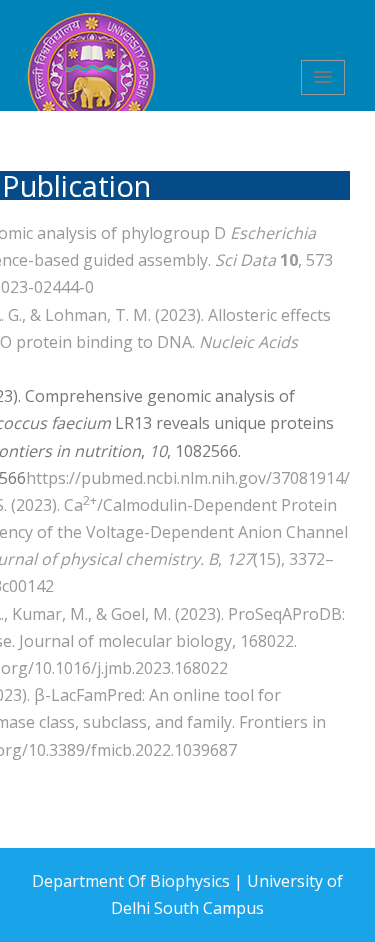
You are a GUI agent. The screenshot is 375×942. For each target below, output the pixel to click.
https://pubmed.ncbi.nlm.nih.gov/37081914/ (188, 478)
